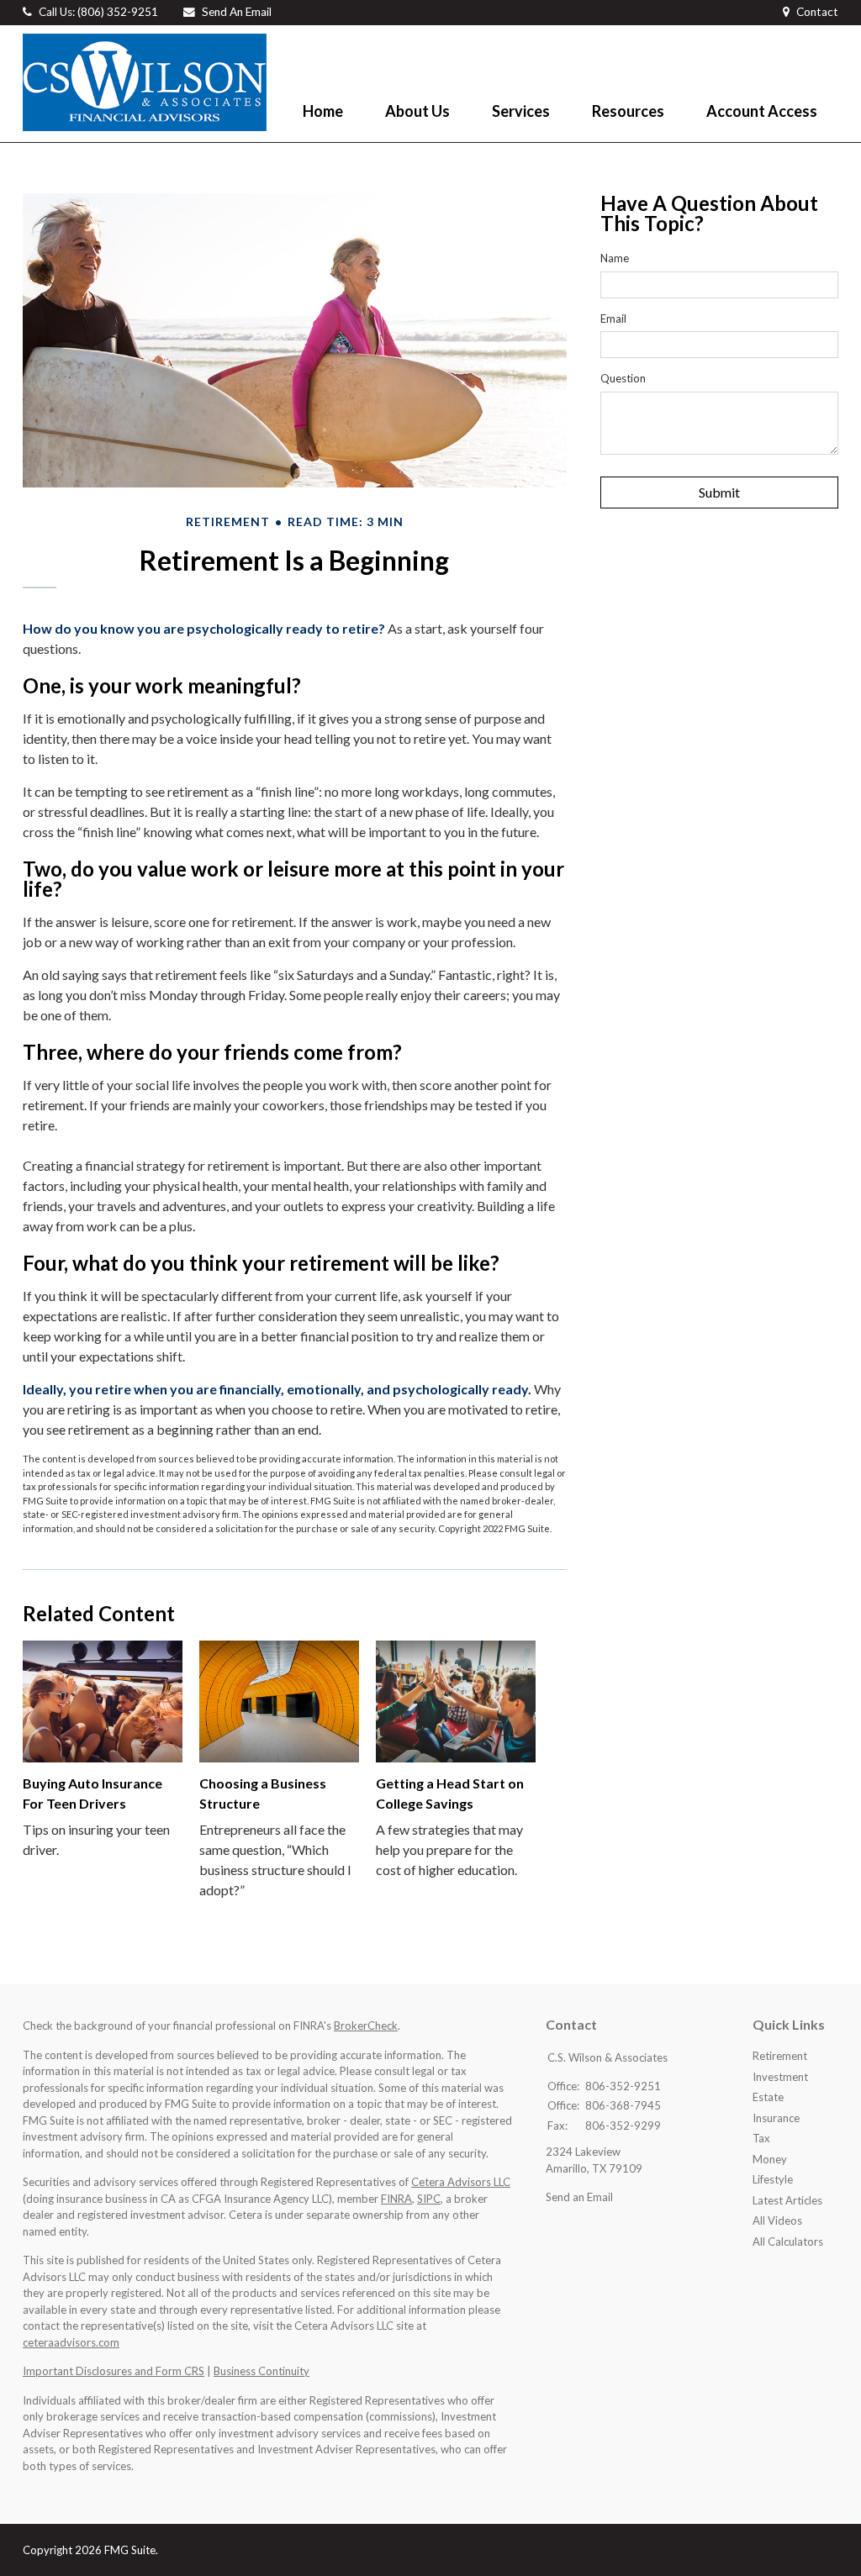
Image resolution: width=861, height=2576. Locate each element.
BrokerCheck (366, 2026)
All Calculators (788, 2241)
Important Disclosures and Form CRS (114, 2371)
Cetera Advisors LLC (461, 2182)
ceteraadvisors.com (71, 2342)
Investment (780, 2077)
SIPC (429, 2199)
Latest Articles (787, 2200)
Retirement (780, 2056)
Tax (761, 2138)
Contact (817, 12)
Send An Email (237, 12)
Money (770, 2159)
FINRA (396, 2199)
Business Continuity (261, 2371)
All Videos (777, 2220)
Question (623, 378)
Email (613, 319)
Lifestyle (773, 2179)
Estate (768, 2097)
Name (615, 258)
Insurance (776, 2118)
